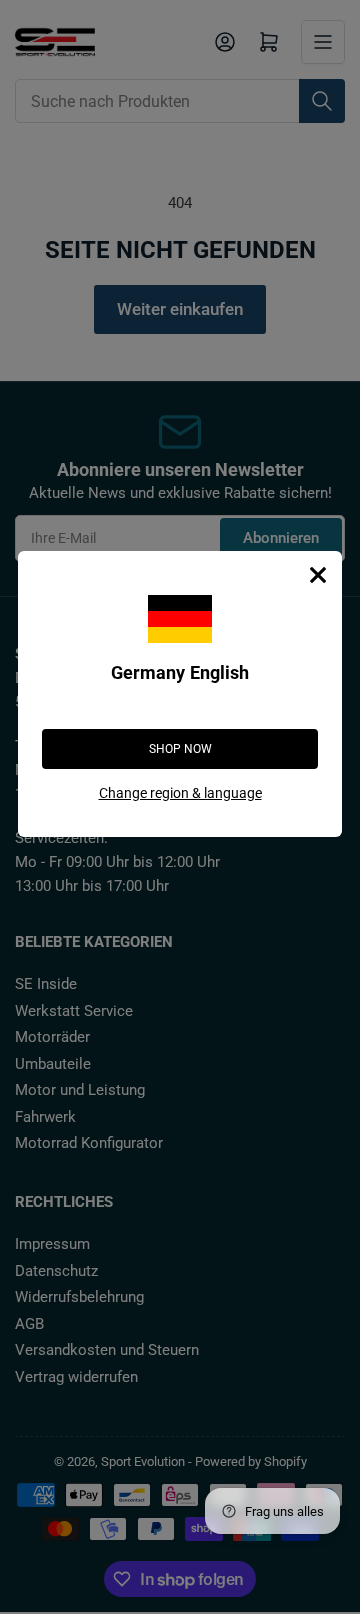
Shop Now (180, 749)
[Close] (318, 575)
